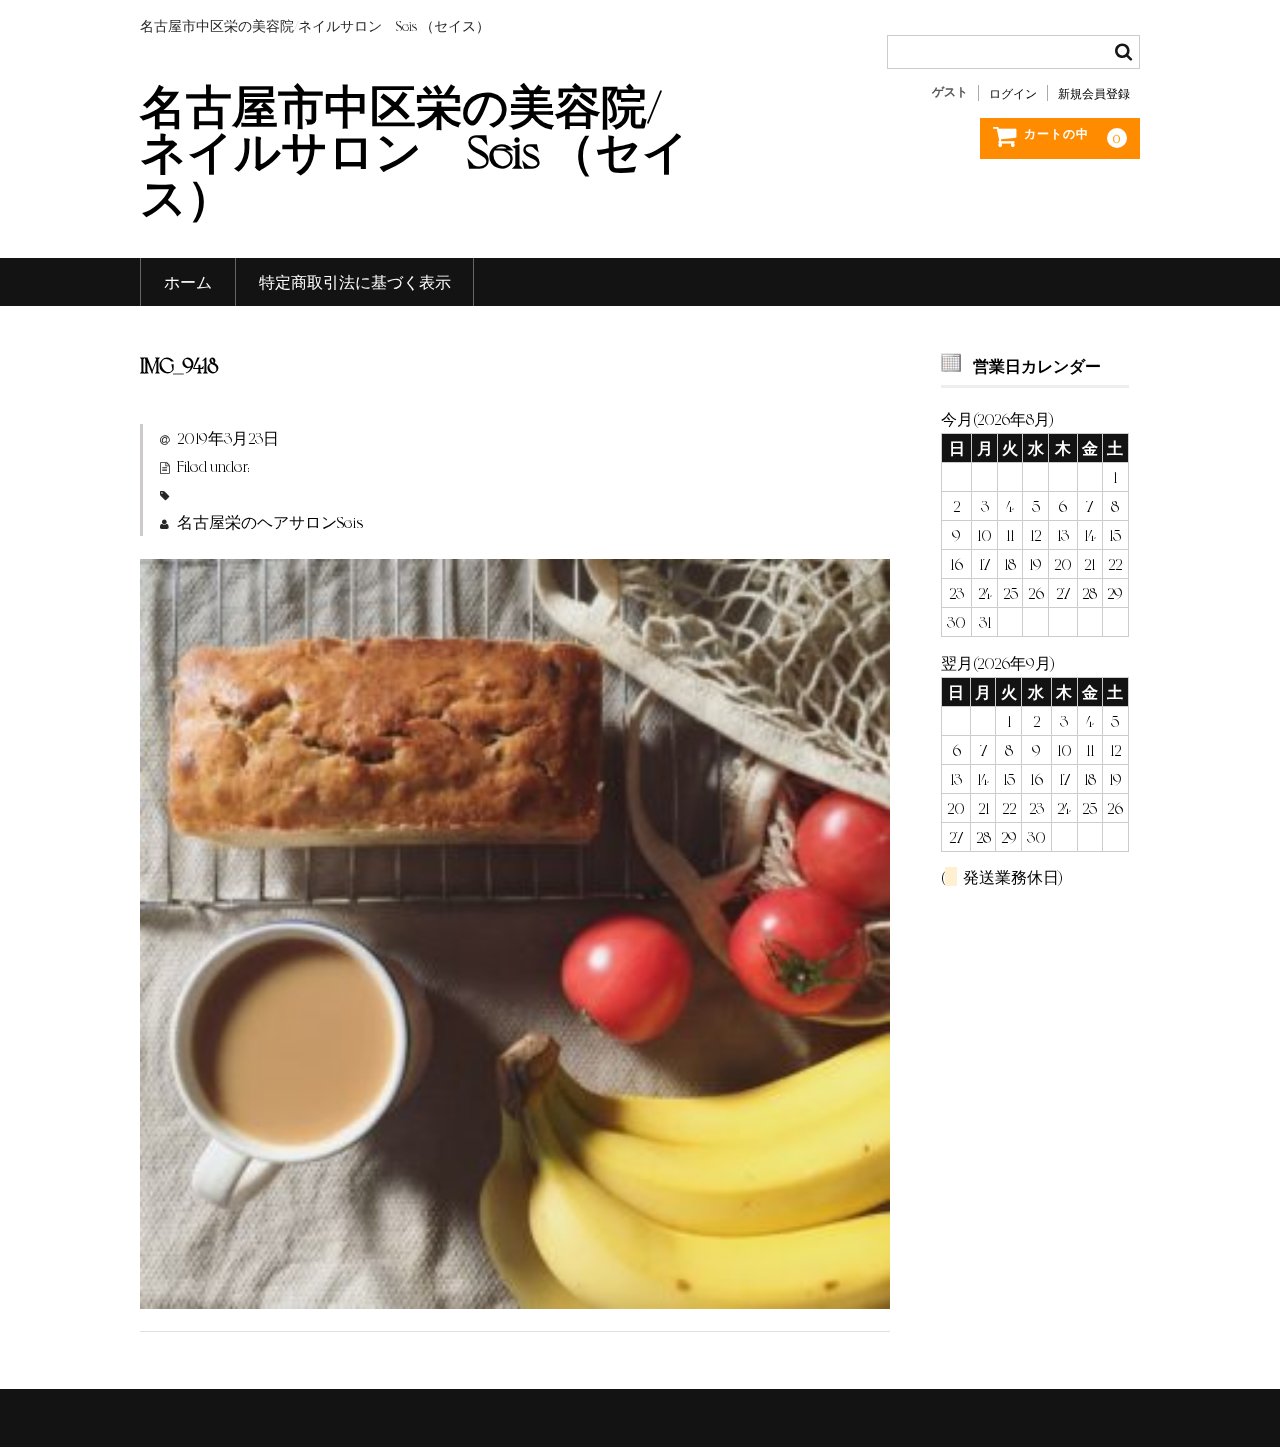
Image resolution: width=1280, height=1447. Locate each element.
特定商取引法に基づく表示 (355, 281)
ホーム (188, 281)
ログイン (1013, 93)
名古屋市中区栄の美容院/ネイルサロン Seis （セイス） (414, 149)
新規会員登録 (1094, 93)
